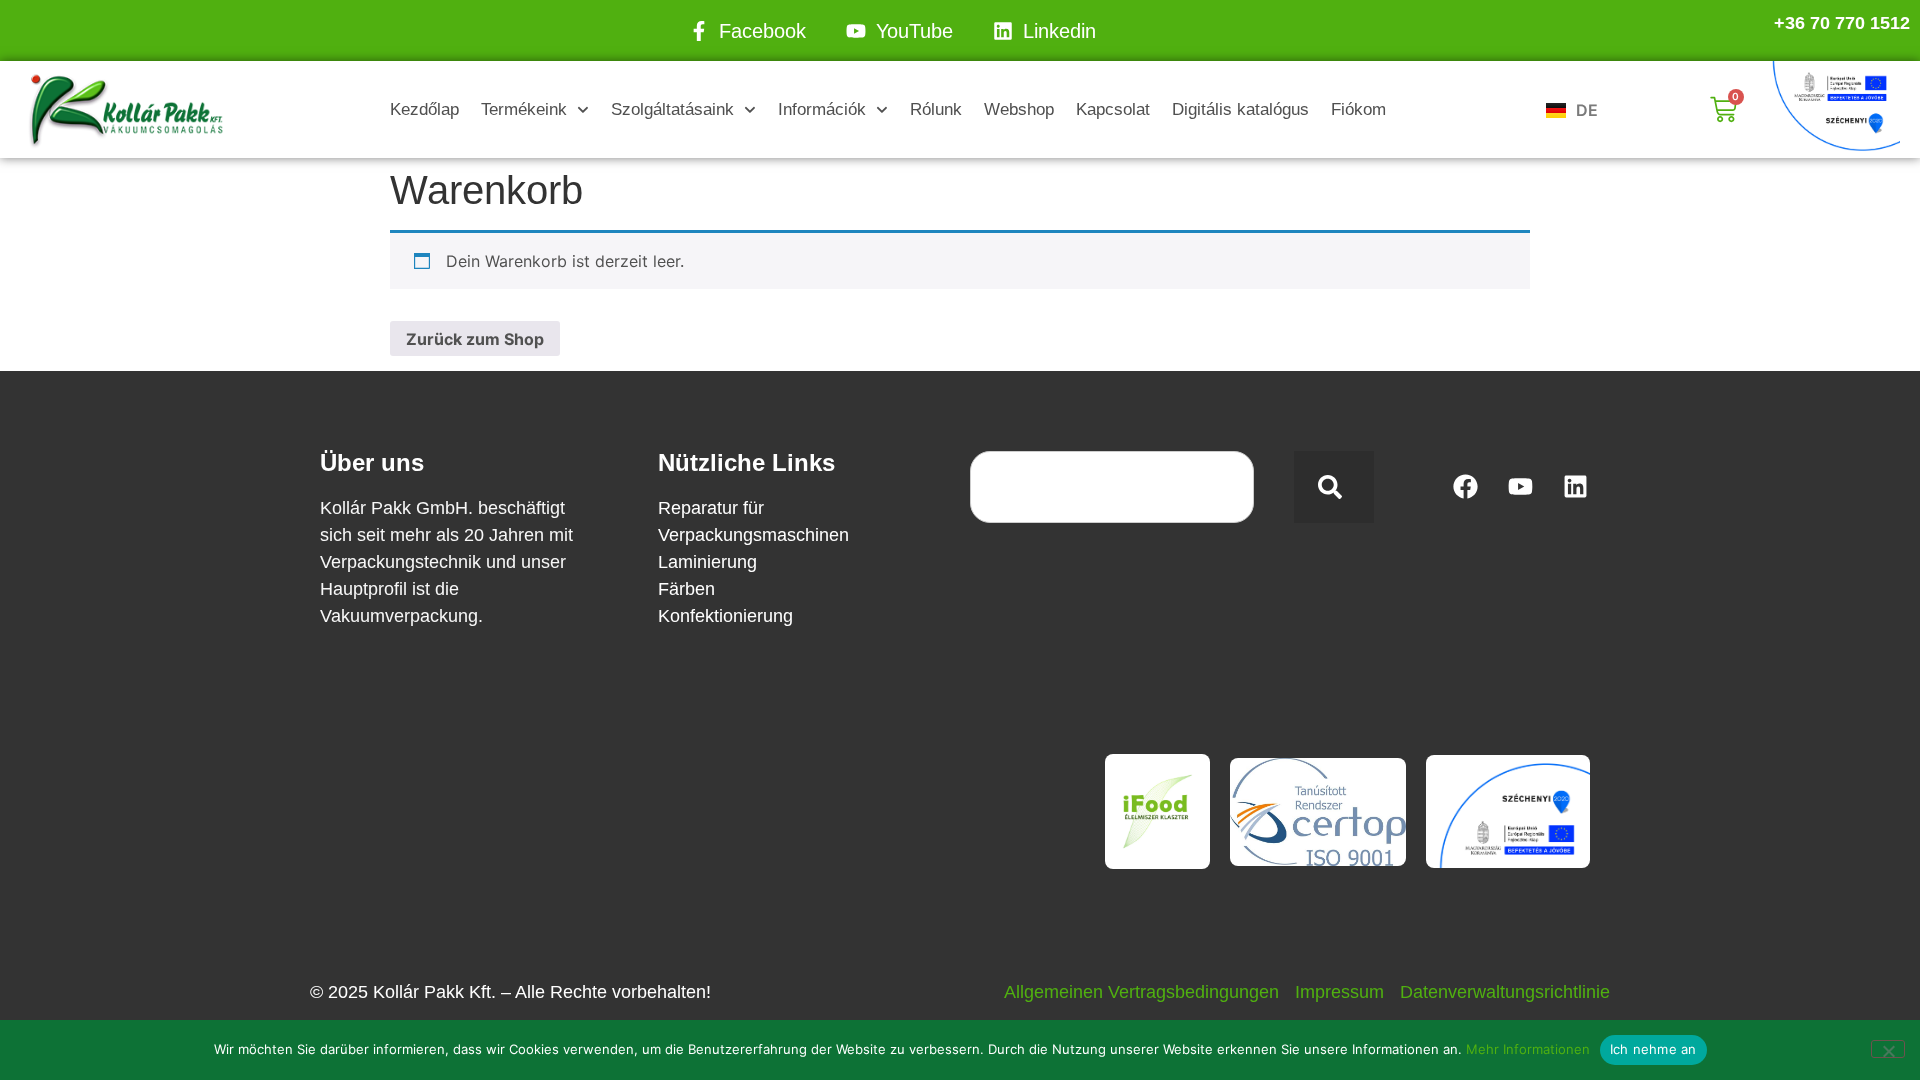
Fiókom (1358, 109)
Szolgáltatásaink (672, 109)
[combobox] (1112, 487)
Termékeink (524, 109)
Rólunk (936, 109)
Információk (822, 109)
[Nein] (1888, 1049)
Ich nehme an (1653, 1049)
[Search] (1334, 487)
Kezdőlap (424, 109)
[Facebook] (1465, 487)
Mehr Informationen (1528, 1049)
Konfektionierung (725, 616)
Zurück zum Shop (475, 339)
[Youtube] (1520, 487)
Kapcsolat (1113, 109)
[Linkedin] (1575, 487)
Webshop (1019, 109)
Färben (686, 589)
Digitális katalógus (1240, 109)
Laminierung (707, 562)
